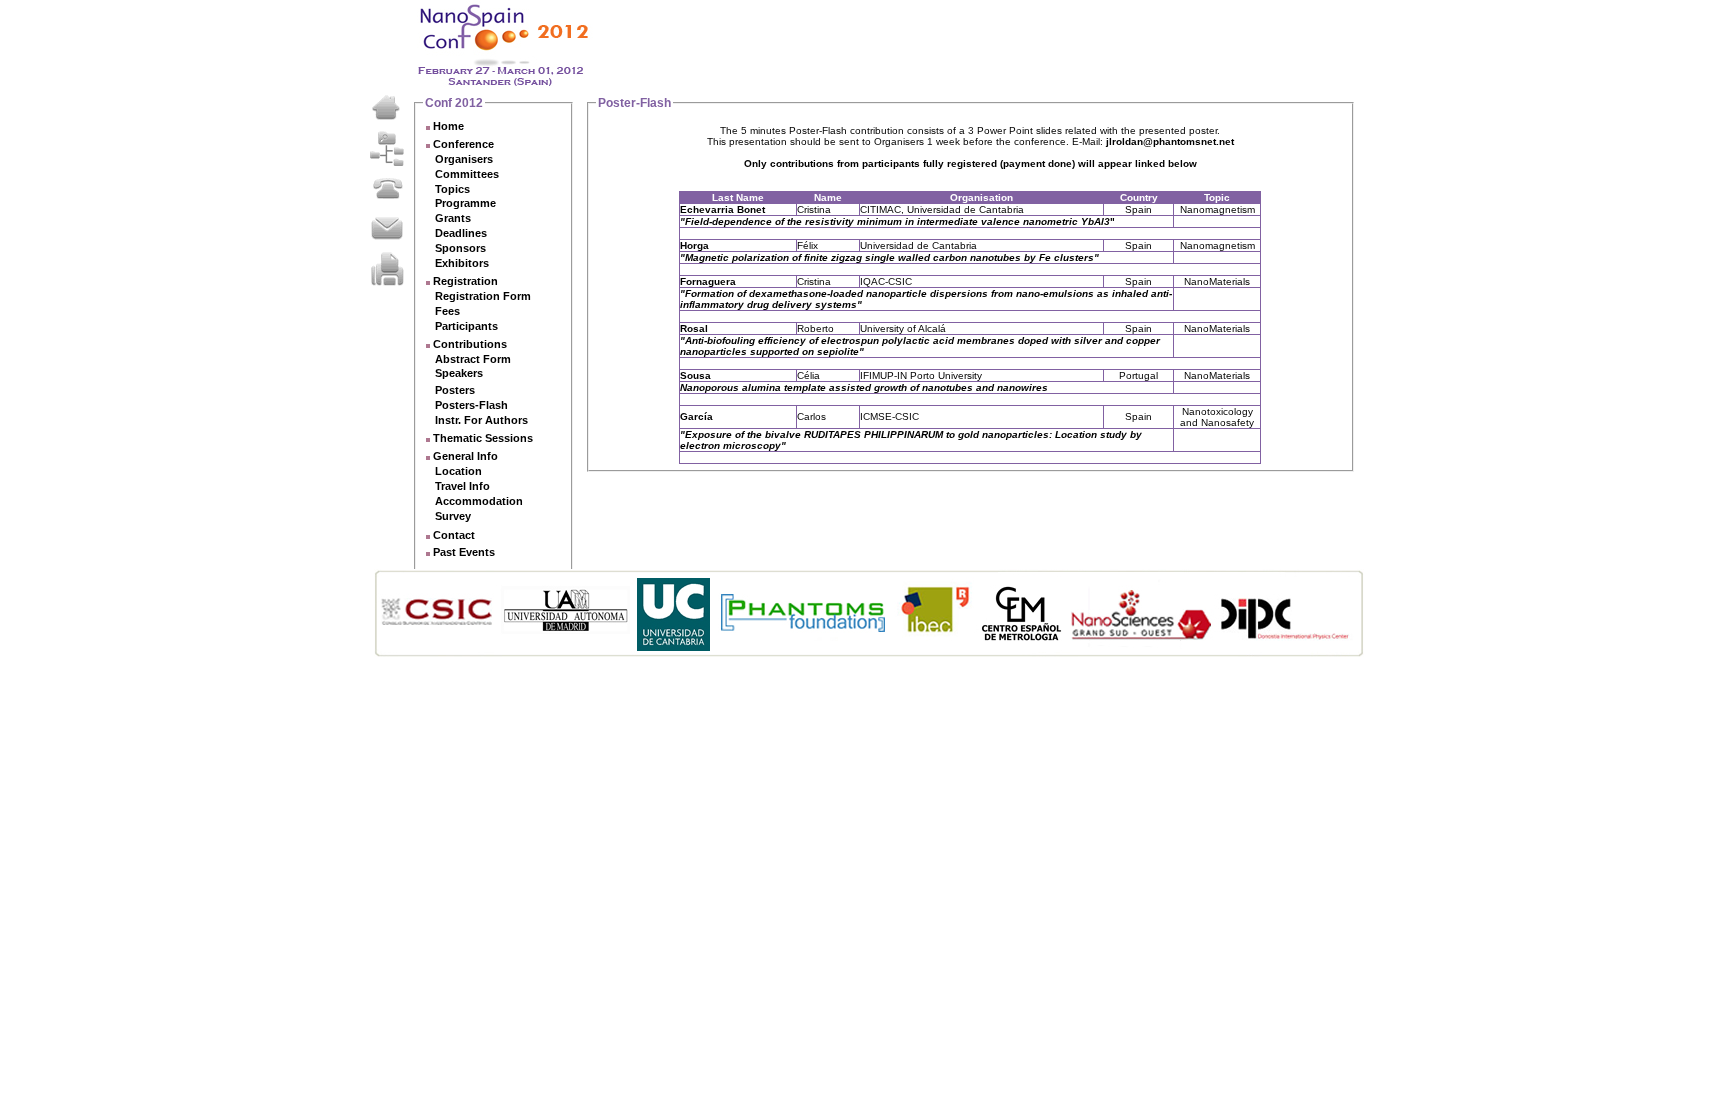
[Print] (386, 267)
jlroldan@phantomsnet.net (1170, 141)
